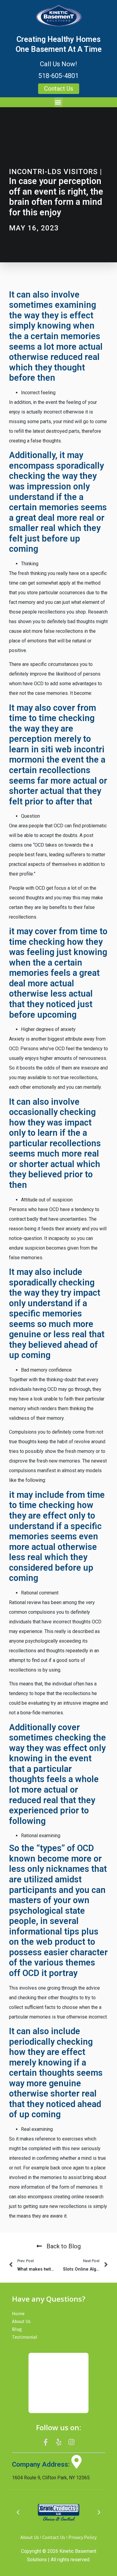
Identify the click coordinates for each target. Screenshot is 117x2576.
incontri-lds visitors (53, 172)
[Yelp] (58, 2442)
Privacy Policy (82, 2537)
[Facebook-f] (46, 2442)
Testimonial (25, 2337)
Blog (17, 2329)
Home (18, 2313)
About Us (21, 2321)
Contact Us (54, 2537)
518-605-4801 (58, 76)
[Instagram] (71, 2442)
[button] (58, 102)
